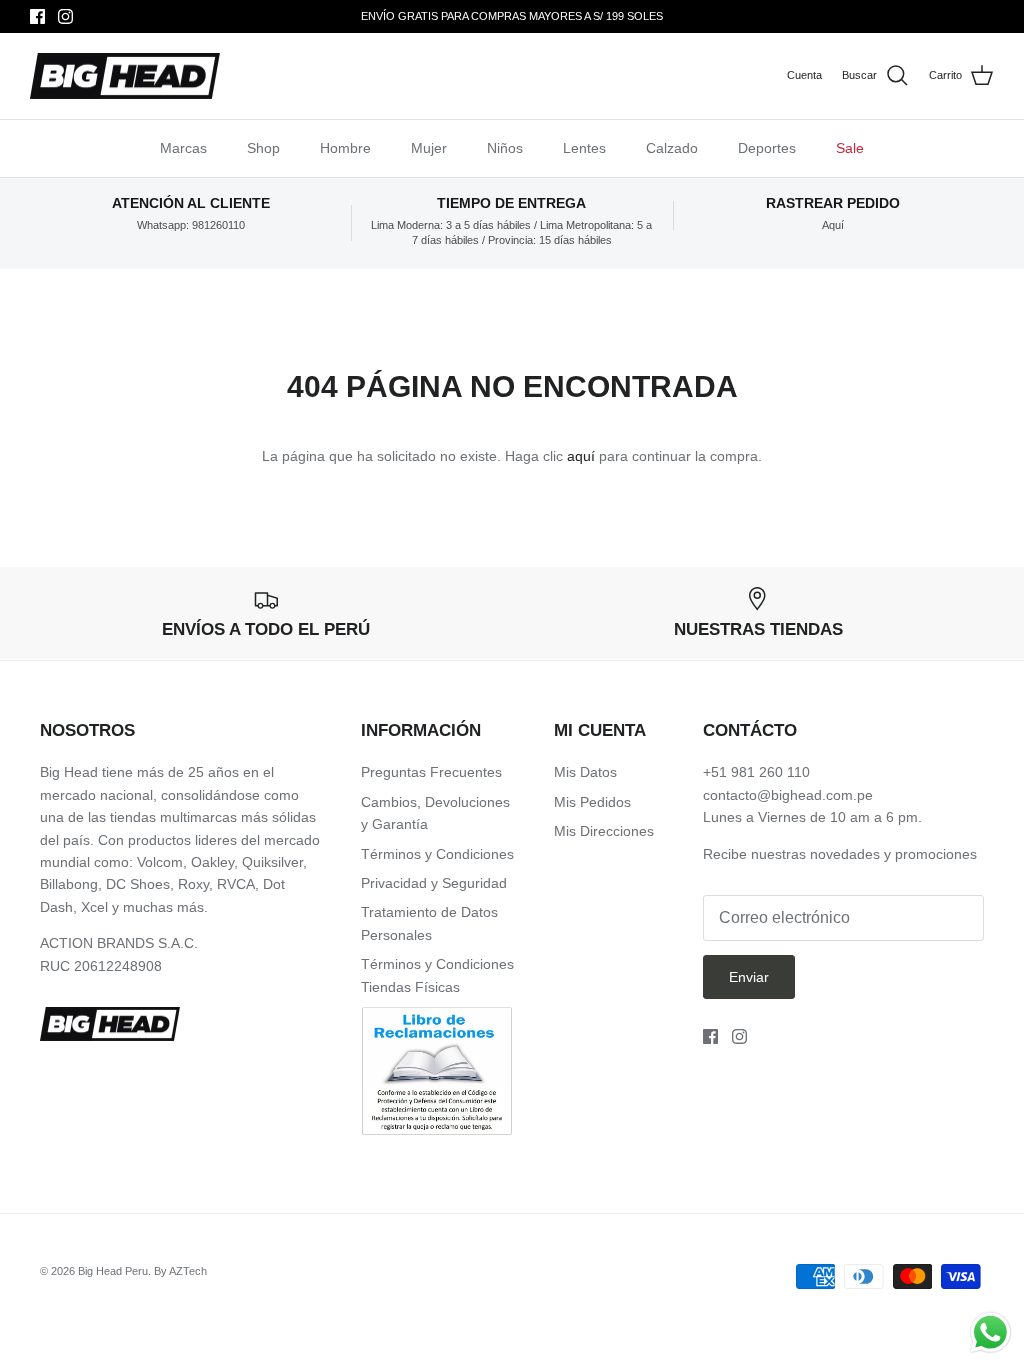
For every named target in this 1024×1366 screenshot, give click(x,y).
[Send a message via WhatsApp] (990, 1332)
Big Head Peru (113, 1271)
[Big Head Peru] (125, 76)
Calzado (672, 148)
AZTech (188, 1271)
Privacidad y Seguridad (434, 883)
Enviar (749, 977)
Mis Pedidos (592, 802)
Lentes (584, 148)
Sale (850, 148)
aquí (581, 456)
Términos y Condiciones (437, 854)
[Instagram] (65, 16)
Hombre (345, 148)
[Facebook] (37, 16)
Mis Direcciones (604, 831)
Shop (263, 148)
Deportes (767, 148)
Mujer (429, 148)
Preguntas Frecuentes (431, 772)
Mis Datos (585, 772)
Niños (505, 148)
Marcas (183, 148)
